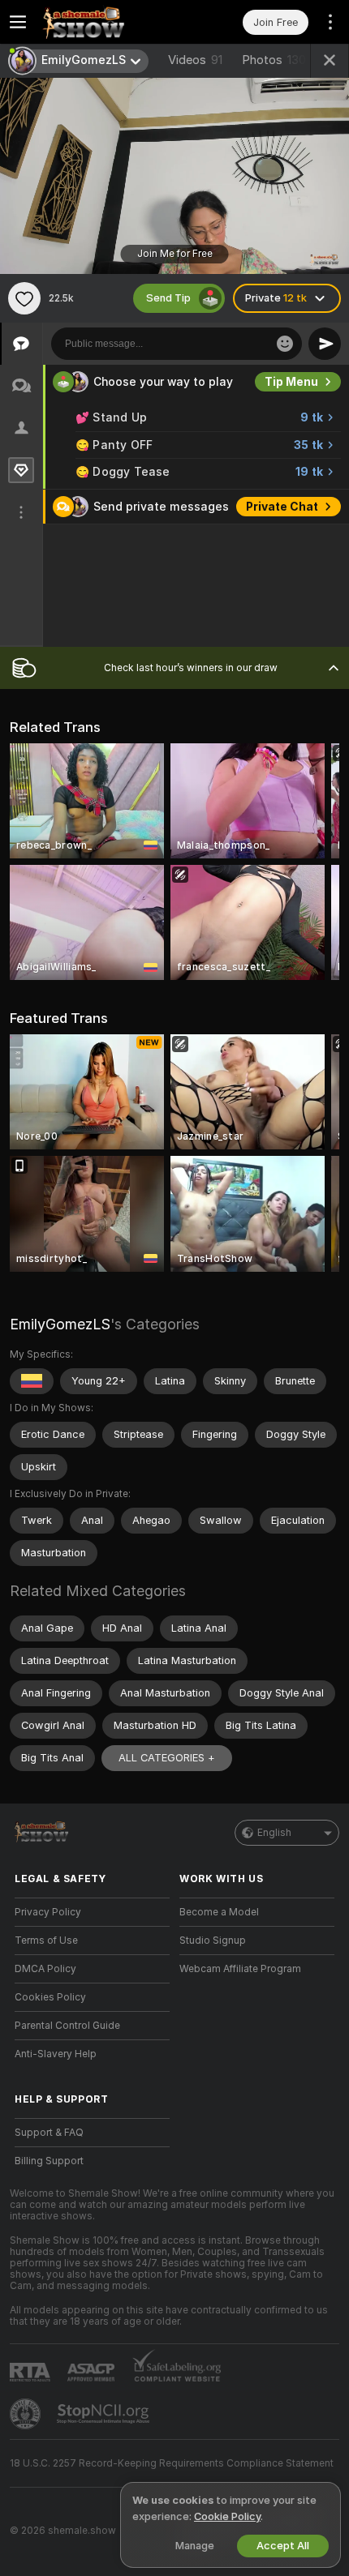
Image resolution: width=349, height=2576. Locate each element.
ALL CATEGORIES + (167, 1758)
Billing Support (49, 2161)
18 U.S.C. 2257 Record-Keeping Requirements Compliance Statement (172, 2463)
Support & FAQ (49, 2133)
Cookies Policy (50, 1997)
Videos (195, 60)
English (274, 1833)
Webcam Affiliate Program (240, 1969)
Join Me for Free (175, 254)
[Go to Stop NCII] (105, 2414)
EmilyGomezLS (60, 1324)
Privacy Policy (48, 1912)
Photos (274, 60)
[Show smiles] (285, 344)
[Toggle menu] (18, 22)
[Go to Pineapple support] (27, 2414)
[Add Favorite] (24, 298)
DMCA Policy (45, 1969)
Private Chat (282, 507)
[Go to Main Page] (105, 22)
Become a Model (219, 1912)
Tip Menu (291, 382)
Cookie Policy (227, 2516)
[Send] (325, 344)
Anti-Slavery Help (56, 2054)
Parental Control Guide (67, 2026)
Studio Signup (213, 1941)
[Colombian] (32, 1381)
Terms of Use (46, 1941)
